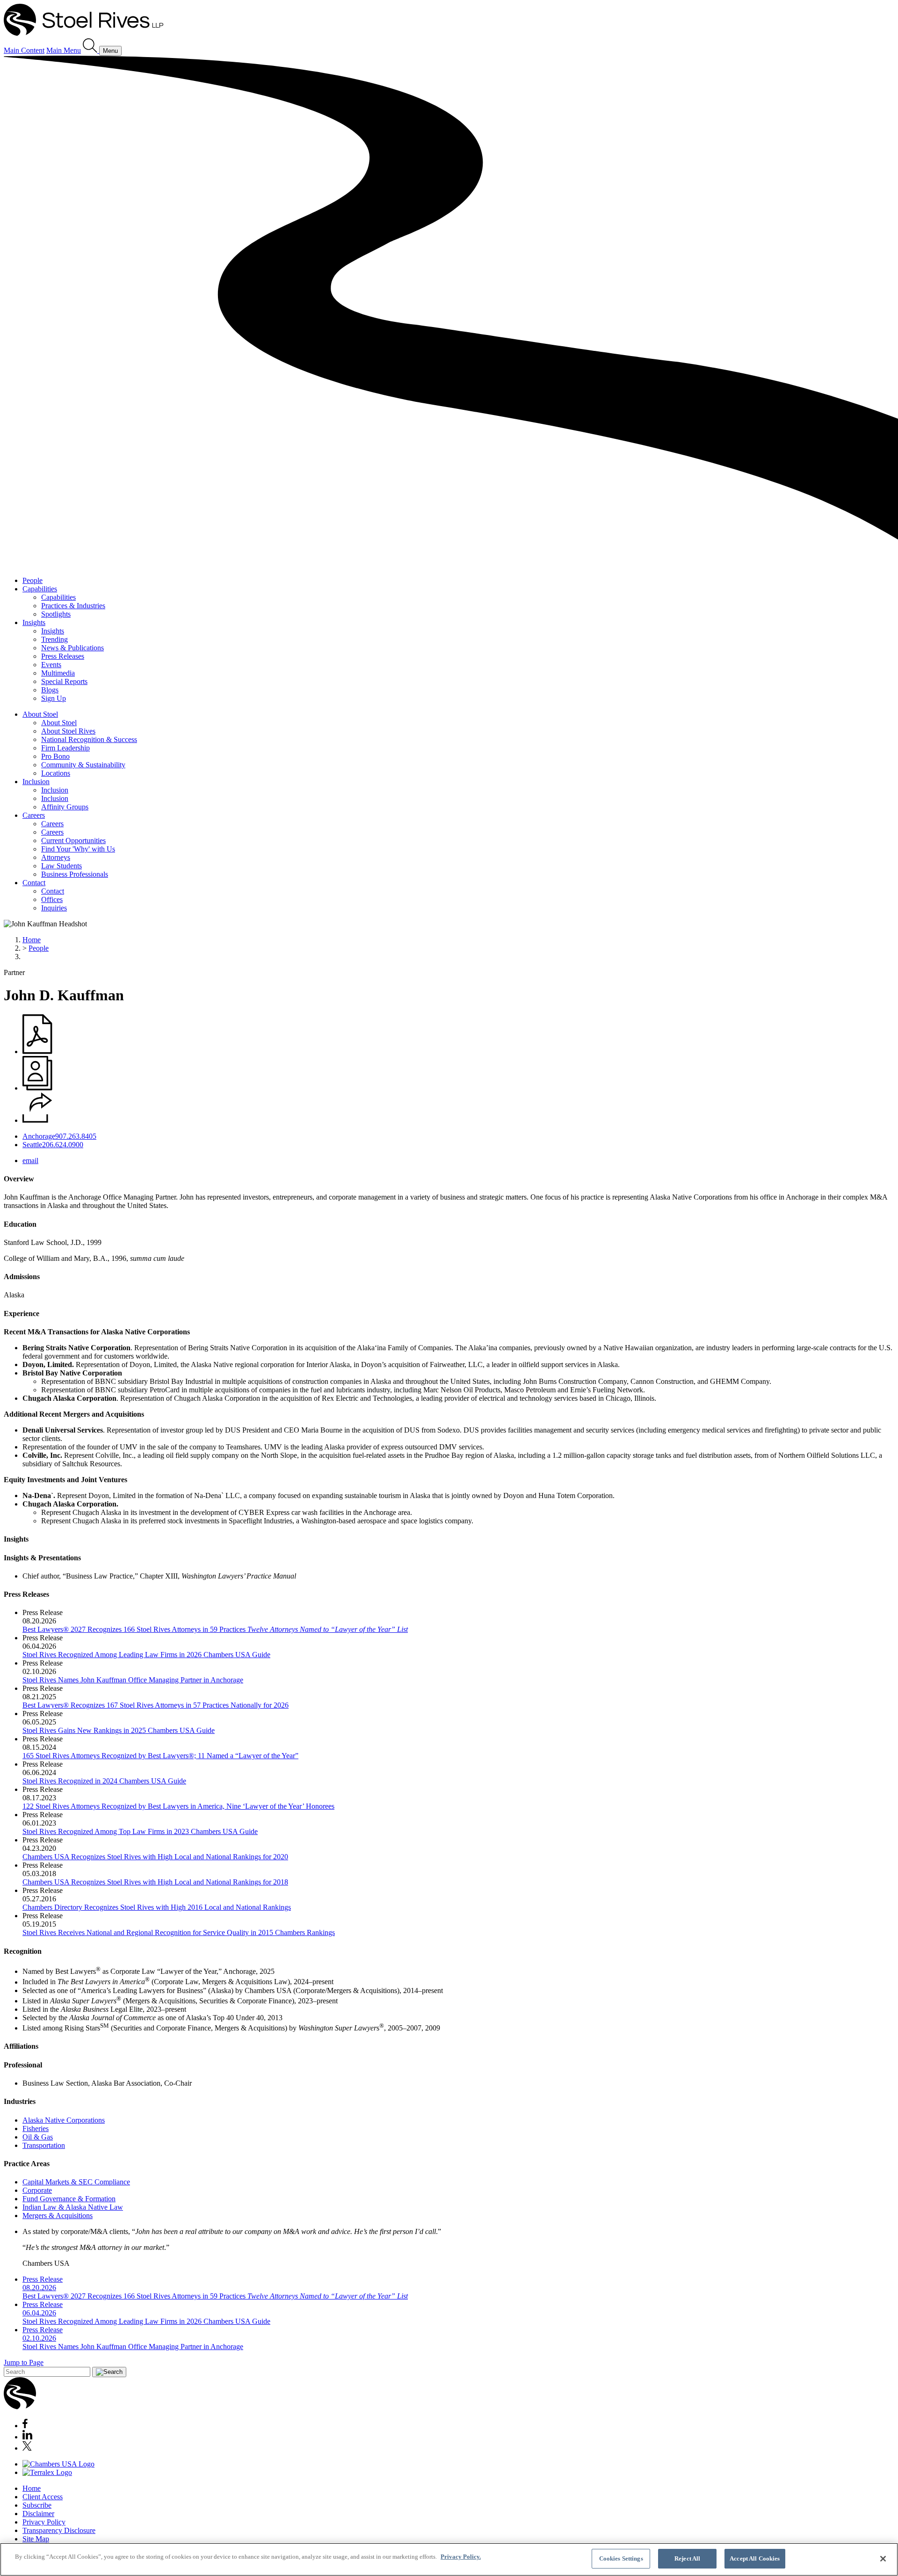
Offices (52, 899)
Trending (54, 639)
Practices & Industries (73, 606)
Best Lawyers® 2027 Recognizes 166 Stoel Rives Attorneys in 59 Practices (215, 1629)
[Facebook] (25, 2426)
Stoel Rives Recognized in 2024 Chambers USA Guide (104, 1781)
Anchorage (39, 1136)
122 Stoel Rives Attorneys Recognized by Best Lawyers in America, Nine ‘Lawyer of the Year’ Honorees (178, 1806)
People (33, 580)
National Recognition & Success (89, 739)
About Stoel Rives (68, 731)
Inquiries (54, 908)
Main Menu (64, 50)
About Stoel (40, 714)
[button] (37, 1120)
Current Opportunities (73, 840)
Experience (22, 1313)
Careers (34, 815)
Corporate (37, 2190)
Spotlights (56, 614)
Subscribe (37, 2505)
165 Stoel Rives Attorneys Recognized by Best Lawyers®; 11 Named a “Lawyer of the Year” (160, 1756)
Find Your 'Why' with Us (78, 849)
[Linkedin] (27, 2437)
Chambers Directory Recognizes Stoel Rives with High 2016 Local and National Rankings (157, 1907)
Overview (19, 1179)
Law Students (62, 866)
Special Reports (64, 681)
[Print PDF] (37, 1052)
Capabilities (40, 589)
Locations (56, 773)
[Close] (883, 2559)
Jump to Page (24, 2362)
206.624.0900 (63, 1145)
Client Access (43, 2497)
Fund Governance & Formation (69, 2199)
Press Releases (63, 656)
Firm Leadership (65, 748)
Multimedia (58, 673)
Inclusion (36, 782)
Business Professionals (75, 874)
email (30, 1161)
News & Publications (72, 648)
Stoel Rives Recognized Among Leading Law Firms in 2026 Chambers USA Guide (146, 1655)
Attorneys (56, 857)
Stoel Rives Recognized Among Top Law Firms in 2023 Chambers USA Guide (140, 1831)
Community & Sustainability (83, 765)
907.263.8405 (76, 1136)
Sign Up (54, 698)
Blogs (50, 690)
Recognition (23, 1951)
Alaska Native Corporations (64, 2120)
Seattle (32, 1145)
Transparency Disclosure (59, 2530)
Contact (34, 883)
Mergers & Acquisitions (58, 2216)
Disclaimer (38, 2514)
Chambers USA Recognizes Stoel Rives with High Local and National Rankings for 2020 (155, 1857)
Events (51, 665)
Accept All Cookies (755, 2558)
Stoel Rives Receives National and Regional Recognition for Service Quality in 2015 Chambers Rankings (179, 1932)
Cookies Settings (621, 2558)
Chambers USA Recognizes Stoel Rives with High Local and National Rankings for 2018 (155, 1882)
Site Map (36, 2539)
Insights (34, 622)
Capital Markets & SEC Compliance (76, 2182)
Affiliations (21, 2046)
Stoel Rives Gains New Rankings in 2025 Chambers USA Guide (119, 1730)
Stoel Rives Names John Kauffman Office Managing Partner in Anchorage (133, 1680)
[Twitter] (27, 2448)
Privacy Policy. (461, 2557)
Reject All (687, 2558)
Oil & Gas (38, 2137)
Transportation (44, 2145)
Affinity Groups (65, 807)
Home (32, 940)
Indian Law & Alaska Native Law (73, 2207)
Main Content (24, 50)
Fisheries (36, 2128)
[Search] (91, 50)
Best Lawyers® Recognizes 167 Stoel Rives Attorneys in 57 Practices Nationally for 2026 (156, 1705)
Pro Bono (55, 756)
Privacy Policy (44, 2522)
